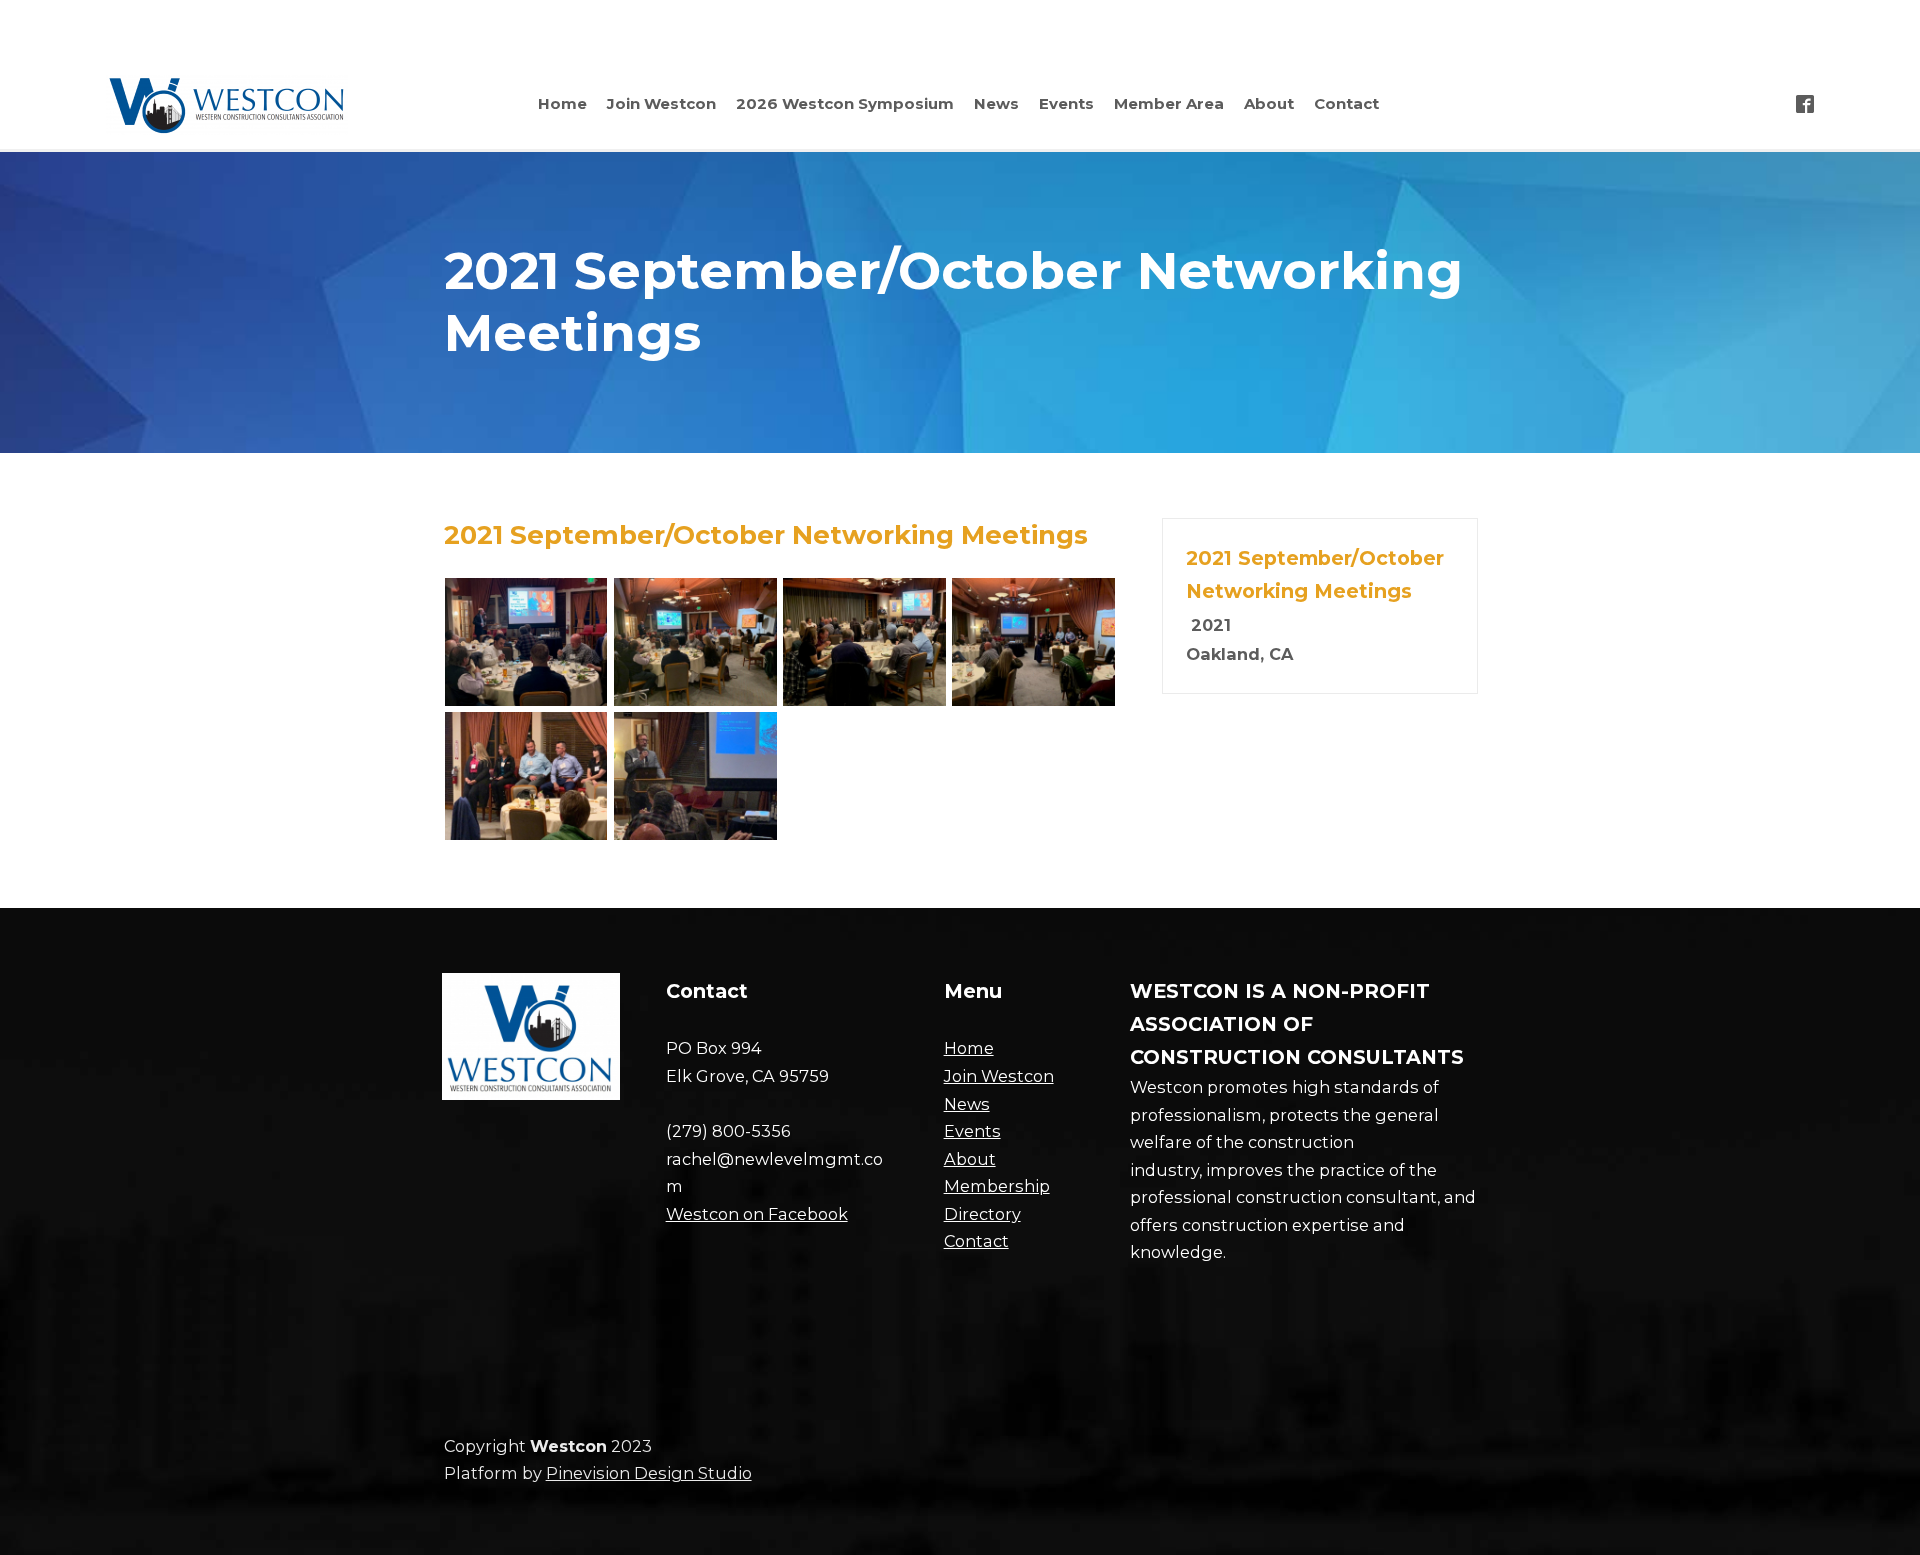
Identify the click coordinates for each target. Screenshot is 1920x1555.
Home (969, 1048)
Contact (976, 1241)
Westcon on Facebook (757, 1214)
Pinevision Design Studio (649, 1473)
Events (972, 1131)
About (970, 1159)
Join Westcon (999, 1076)
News (967, 1104)
